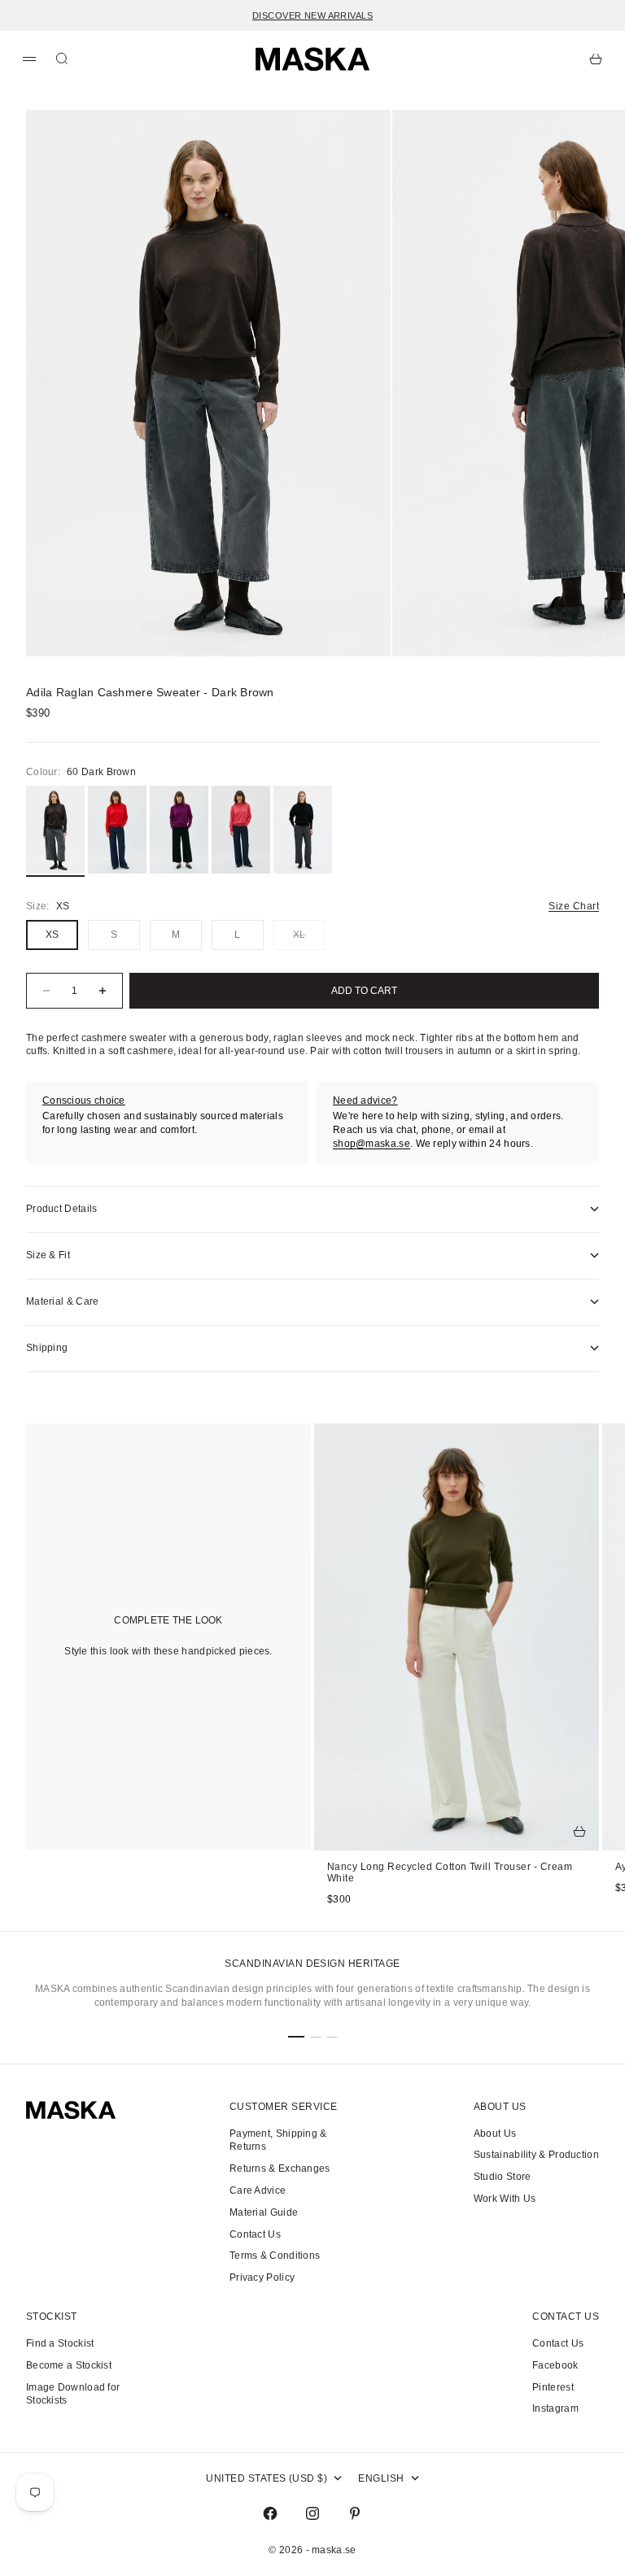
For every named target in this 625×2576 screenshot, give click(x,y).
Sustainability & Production (536, 2155)
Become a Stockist (69, 2365)
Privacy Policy (262, 2277)
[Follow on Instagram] (312, 2513)
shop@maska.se (372, 1144)
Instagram (555, 2408)
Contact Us (255, 2234)
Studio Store (503, 2177)
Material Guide (264, 2212)
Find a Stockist (60, 2343)
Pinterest (553, 2387)
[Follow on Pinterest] (355, 2513)
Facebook (555, 2365)
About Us (495, 2134)
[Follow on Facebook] (270, 2513)
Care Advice (258, 2190)
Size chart (574, 906)
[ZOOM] (560, 617)
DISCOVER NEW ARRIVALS (312, 15)
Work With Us (505, 2199)
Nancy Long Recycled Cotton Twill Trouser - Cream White (450, 1874)
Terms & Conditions (275, 2256)
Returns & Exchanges (280, 2168)
